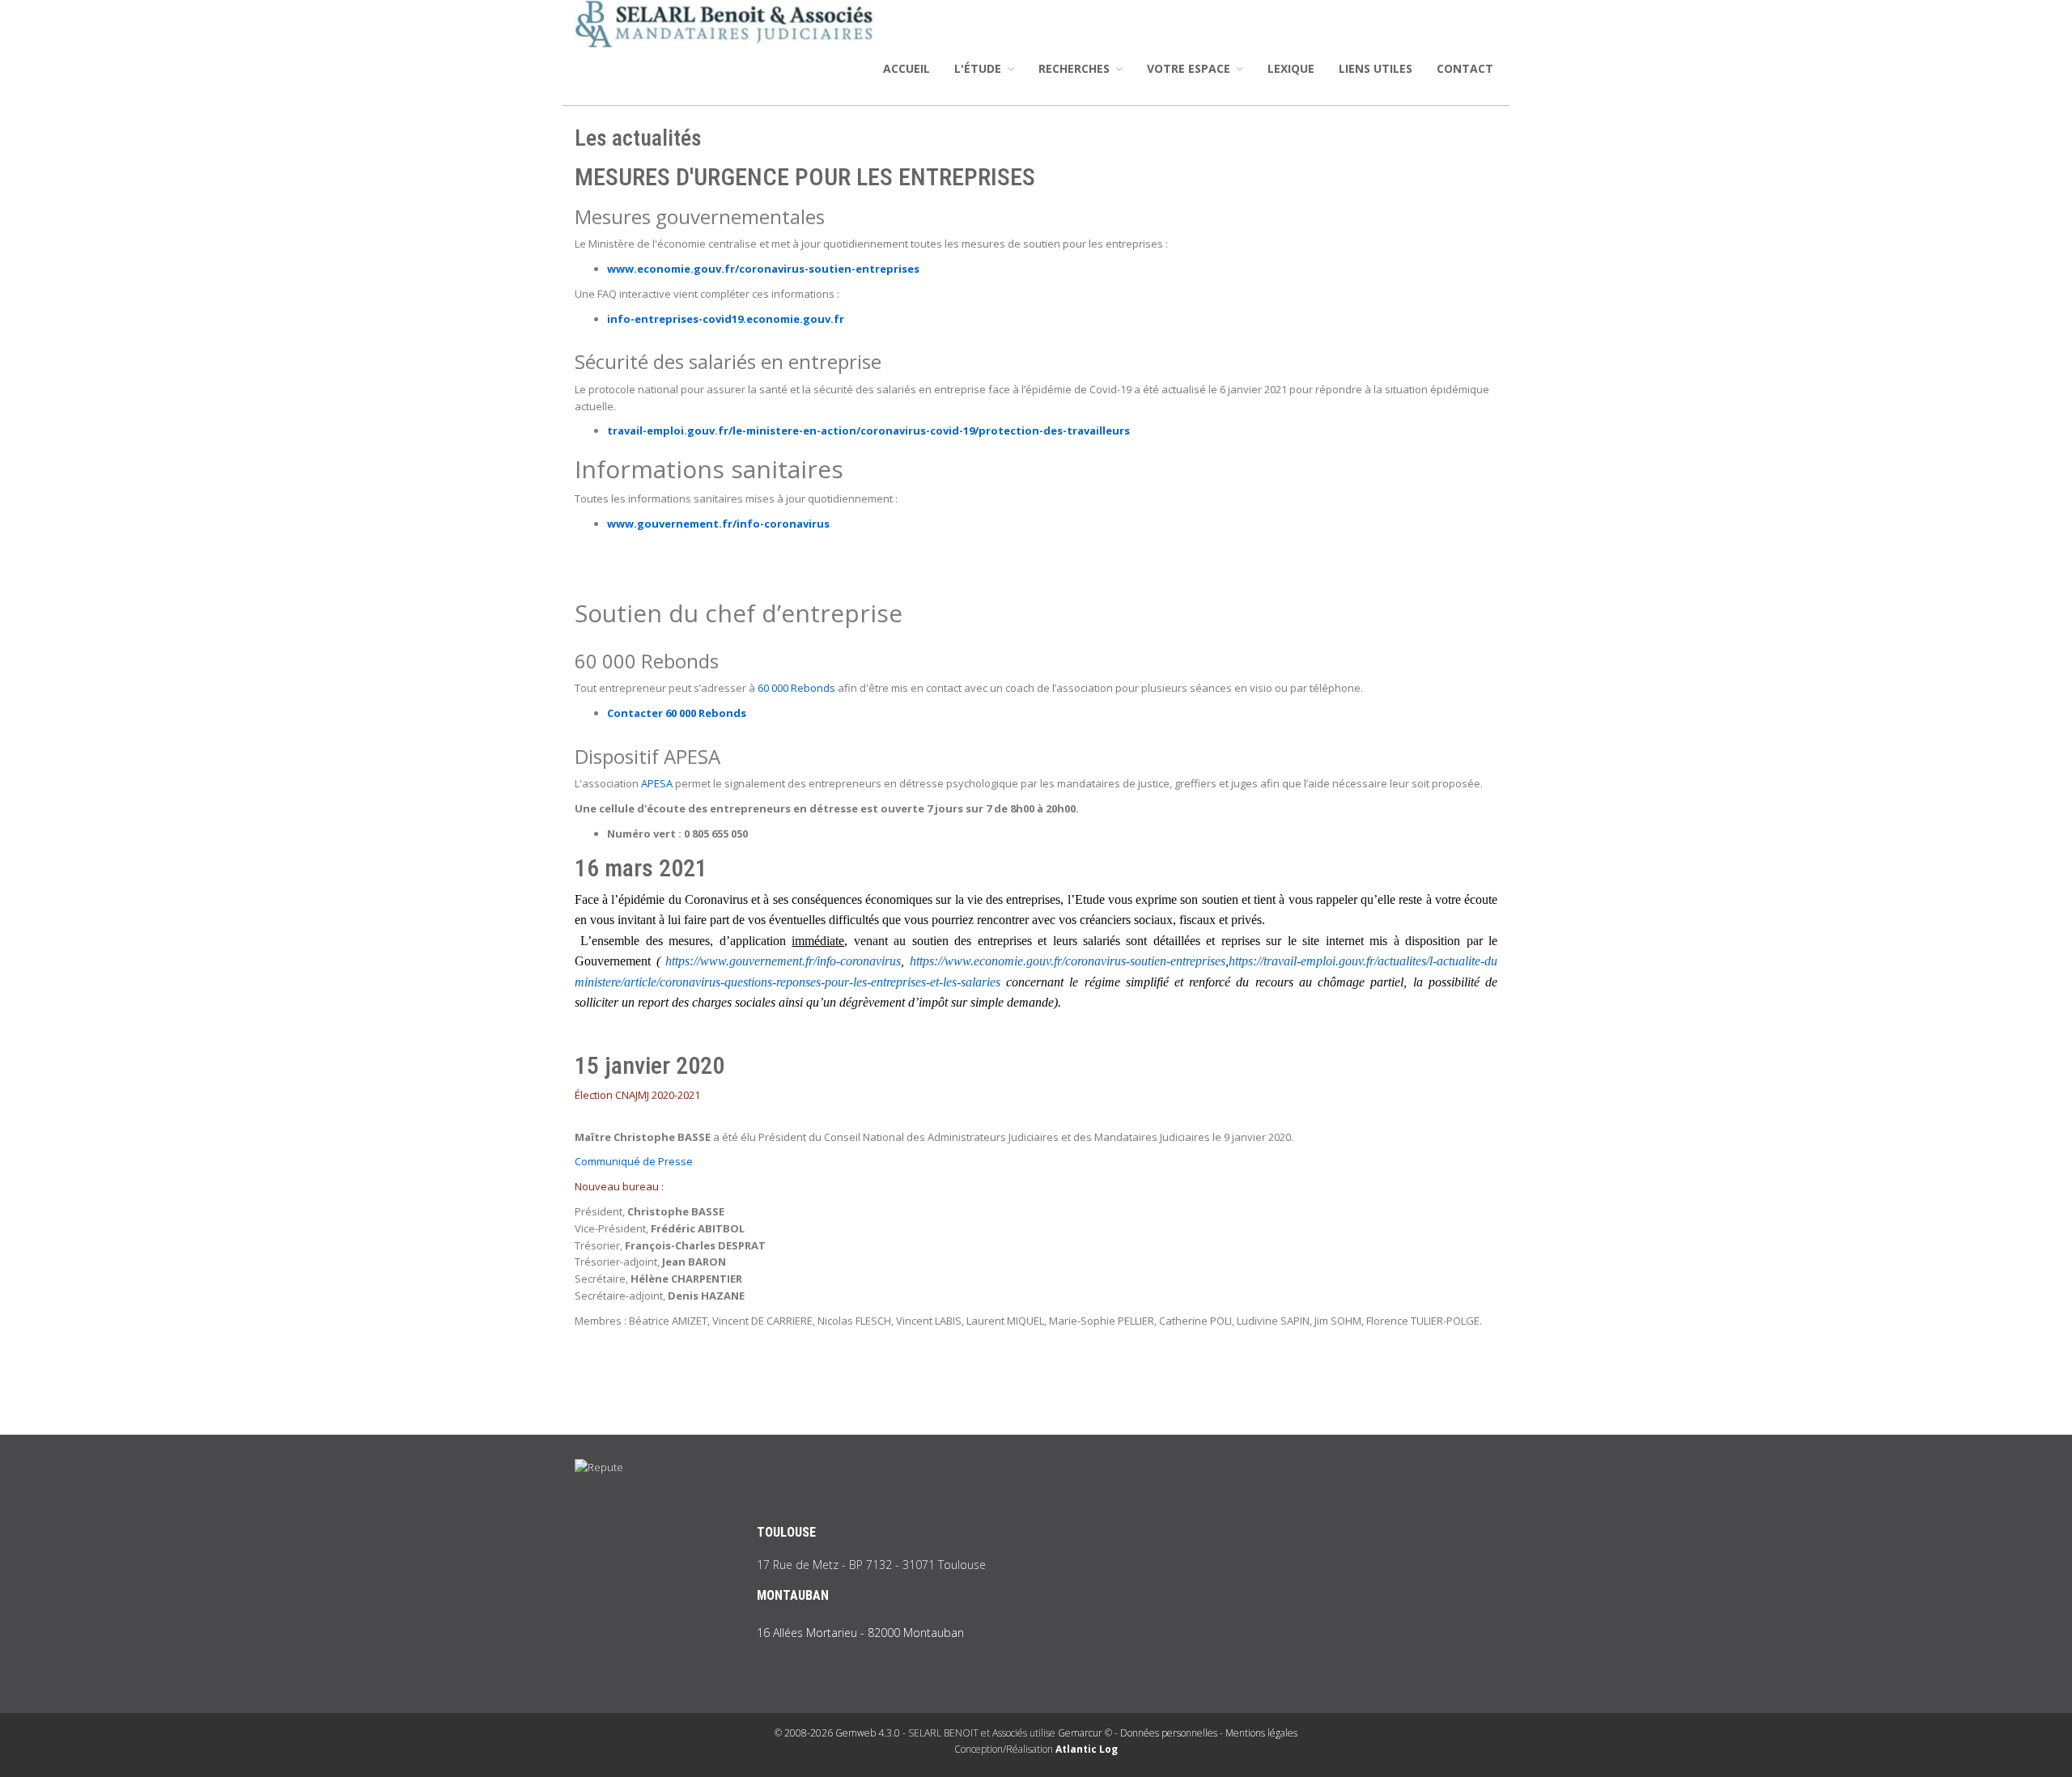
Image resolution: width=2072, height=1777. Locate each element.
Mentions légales (1261, 1733)
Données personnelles (1169, 1733)
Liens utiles (1376, 68)
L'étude (979, 68)
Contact (1465, 68)
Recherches (1076, 68)
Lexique (1291, 68)
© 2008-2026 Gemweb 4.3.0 (837, 1733)
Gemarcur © (1085, 1733)
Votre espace (1190, 68)
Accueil (906, 68)
